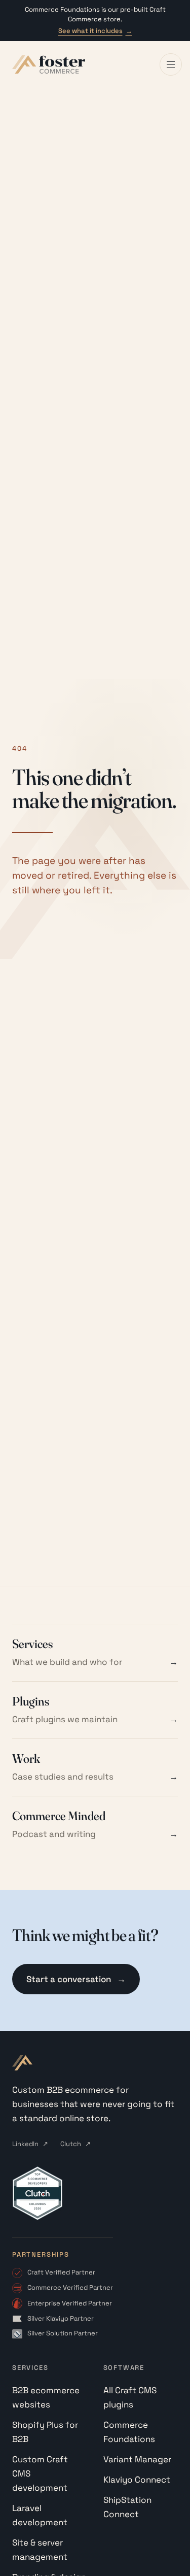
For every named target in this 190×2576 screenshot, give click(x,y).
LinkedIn (30, 2144)
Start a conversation (76, 1979)
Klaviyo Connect (137, 2480)
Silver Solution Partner (63, 2333)
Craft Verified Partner (61, 2272)
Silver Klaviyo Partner (61, 2318)
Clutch (75, 2144)
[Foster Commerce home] (49, 64)
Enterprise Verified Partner (70, 2303)
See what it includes (95, 31)
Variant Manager (137, 2459)
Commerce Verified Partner (70, 2287)
